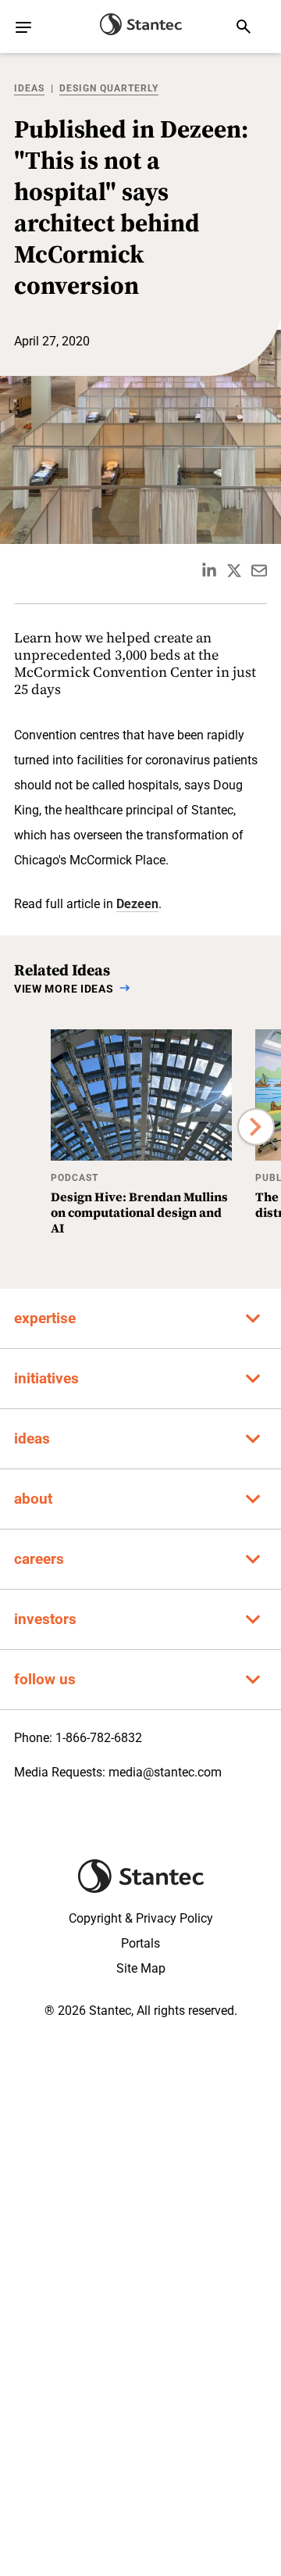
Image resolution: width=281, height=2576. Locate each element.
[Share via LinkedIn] (209, 571)
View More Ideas (64, 989)
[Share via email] (259, 571)
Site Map (141, 1968)
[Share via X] (234, 571)
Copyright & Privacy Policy (141, 1918)
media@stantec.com (165, 1772)
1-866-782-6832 (99, 1738)
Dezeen (137, 904)
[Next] (256, 1127)
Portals (140, 1943)
